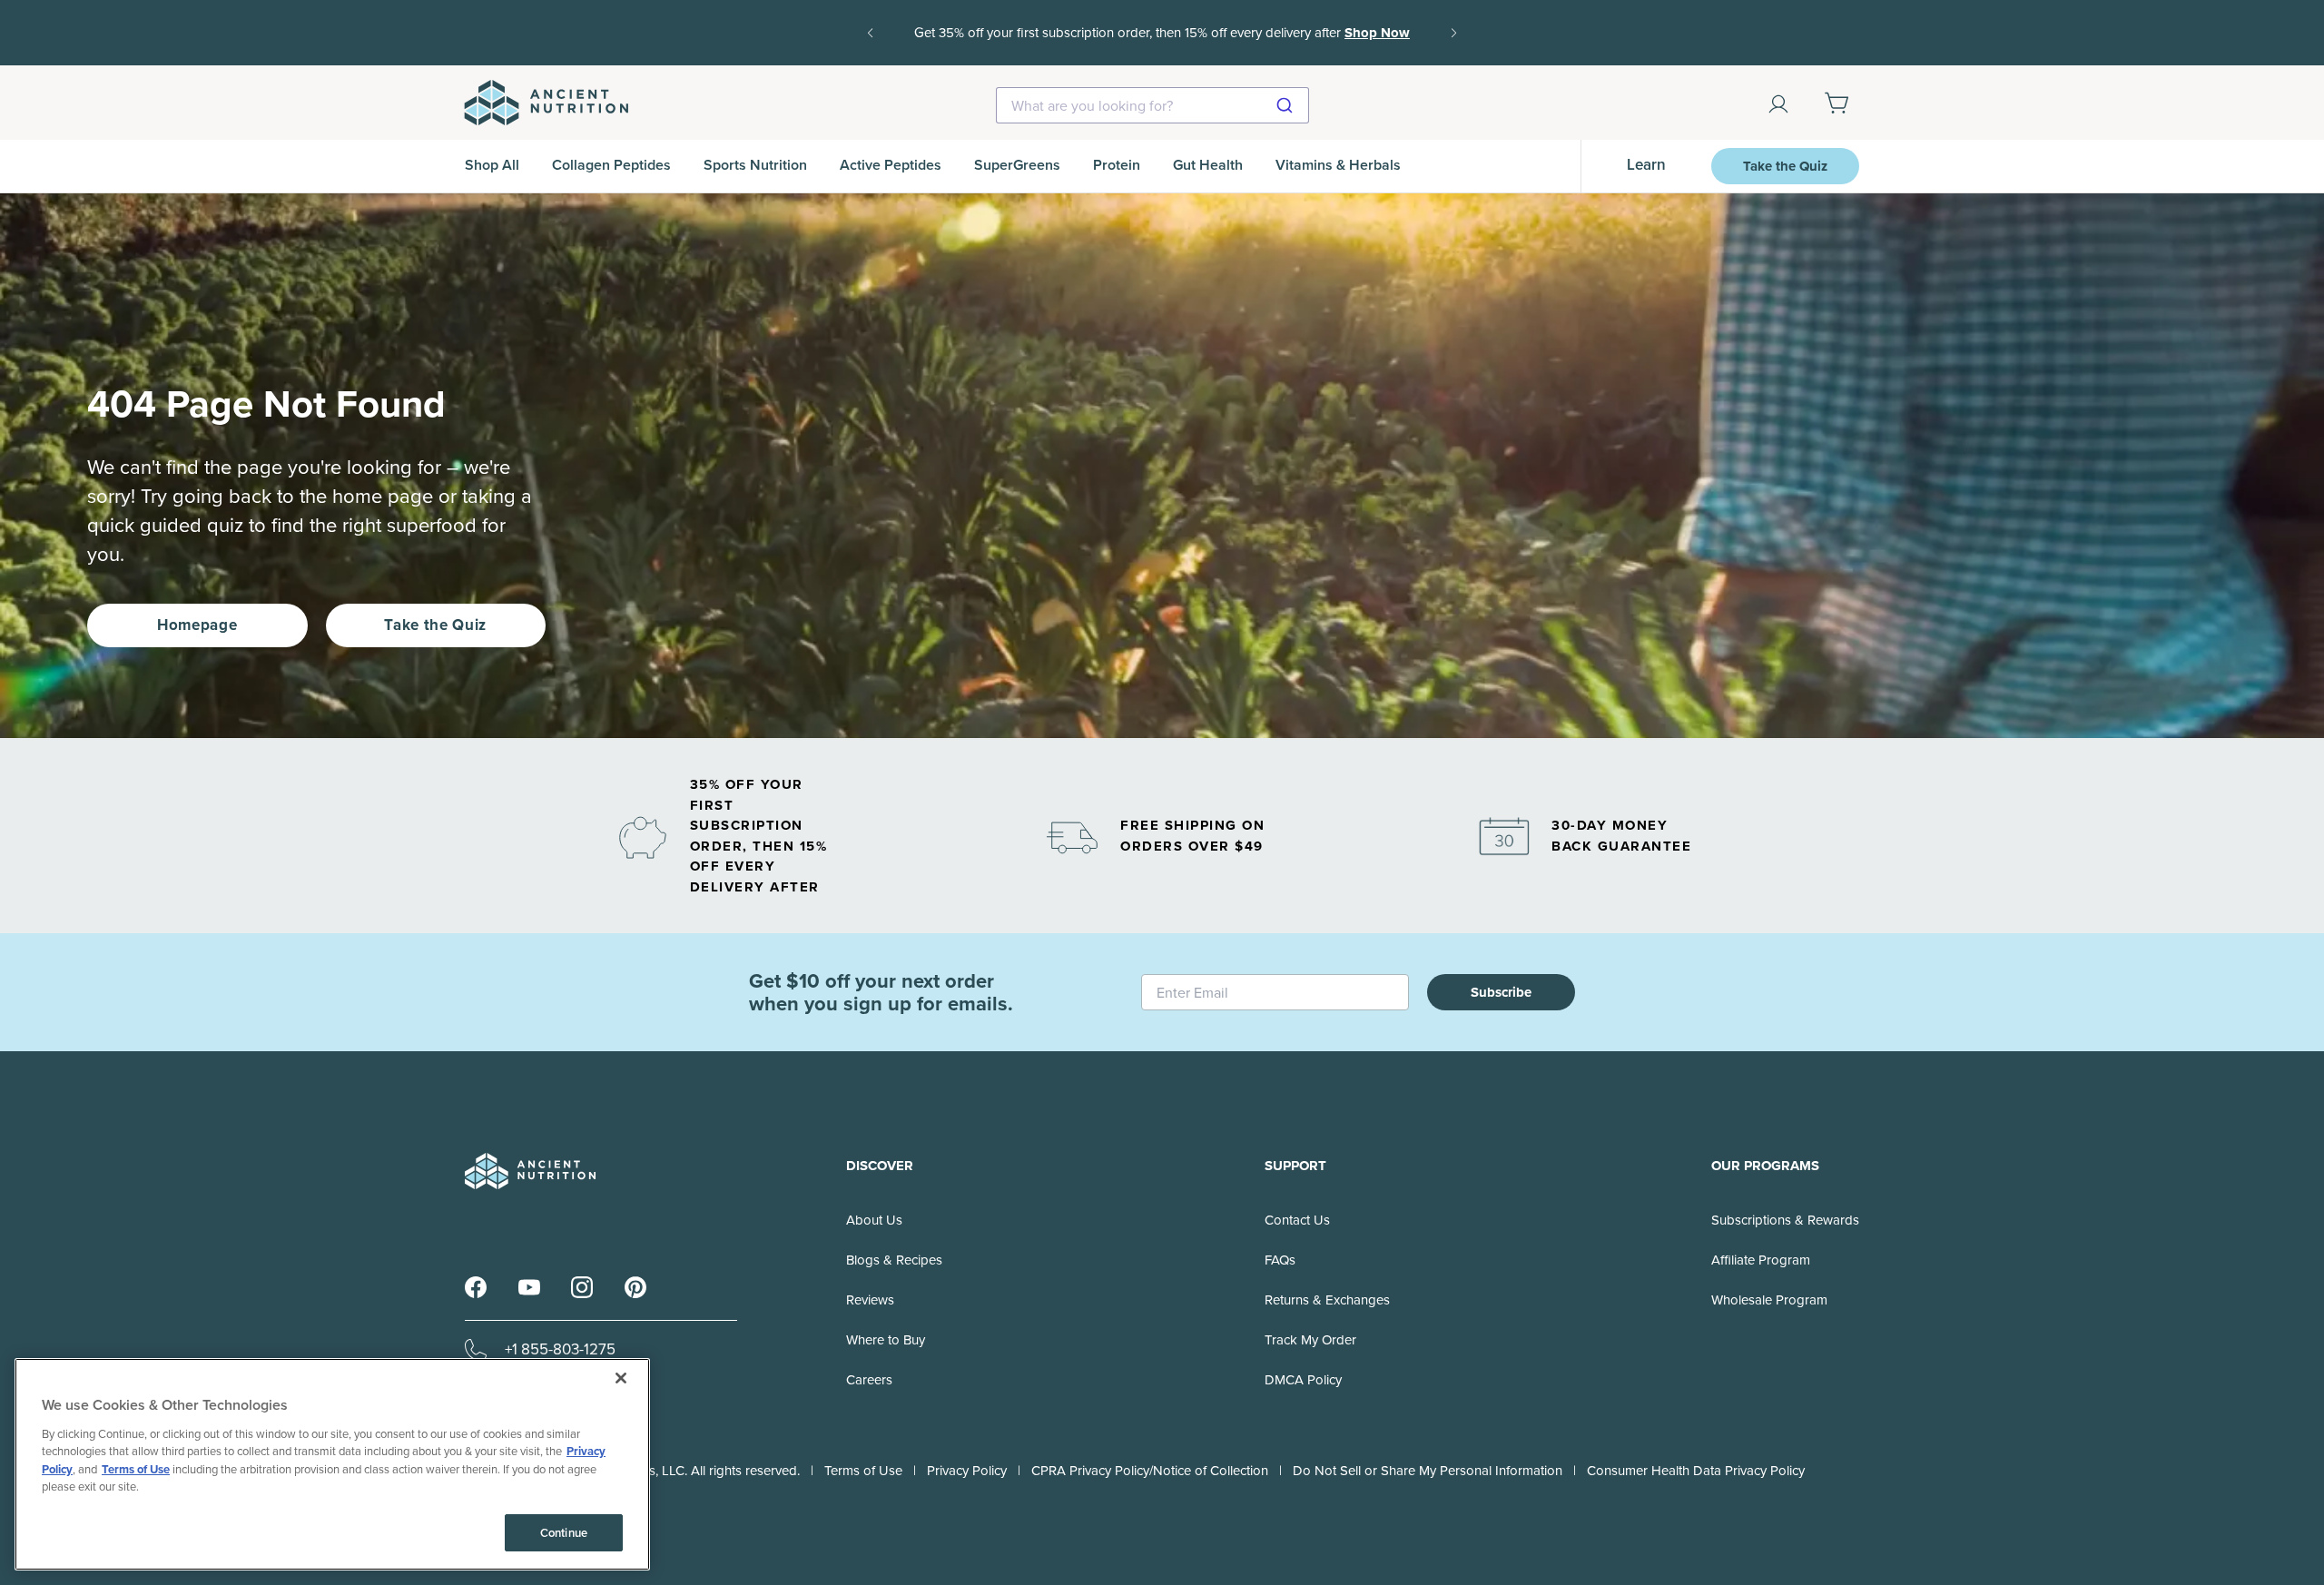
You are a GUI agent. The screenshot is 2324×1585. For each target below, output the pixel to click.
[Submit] (1287, 105)
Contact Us (1297, 1220)
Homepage (197, 625)
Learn (1646, 165)
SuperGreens (1017, 165)
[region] (332, 1464)
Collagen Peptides (611, 165)
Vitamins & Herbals (1338, 165)
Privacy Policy (967, 1471)
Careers (869, 1380)
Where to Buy (886, 1340)
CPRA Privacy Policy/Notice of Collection (1150, 1471)
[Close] (621, 1378)
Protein (1117, 165)
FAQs (1280, 1260)
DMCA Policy (1303, 1380)
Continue (564, 1533)
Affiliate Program (1761, 1260)
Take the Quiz (1785, 166)
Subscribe (1501, 992)
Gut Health (1208, 165)
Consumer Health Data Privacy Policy (1696, 1471)
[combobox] (1152, 105)
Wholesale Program (1769, 1300)
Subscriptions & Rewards (1785, 1220)
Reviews (870, 1300)
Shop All (492, 165)
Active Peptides (891, 165)
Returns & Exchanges (1327, 1300)
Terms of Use (863, 1471)
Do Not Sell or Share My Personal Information (1428, 1471)
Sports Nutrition (755, 165)
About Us (874, 1220)
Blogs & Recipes (894, 1260)
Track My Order (1310, 1340)
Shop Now (1162, 45)
